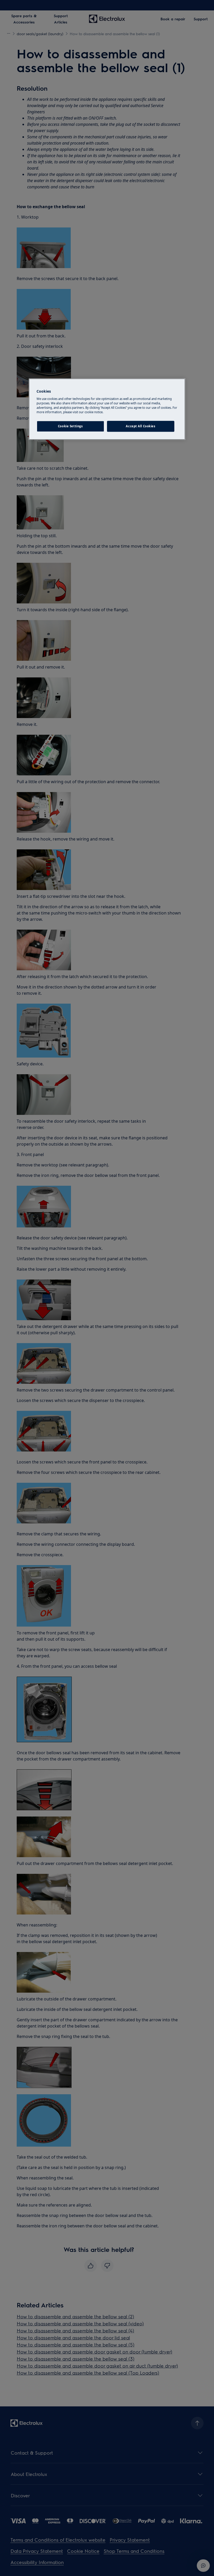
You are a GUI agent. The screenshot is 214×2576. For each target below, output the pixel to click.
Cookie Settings (70, 426)
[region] (107, 409)
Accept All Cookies (141, 426)
